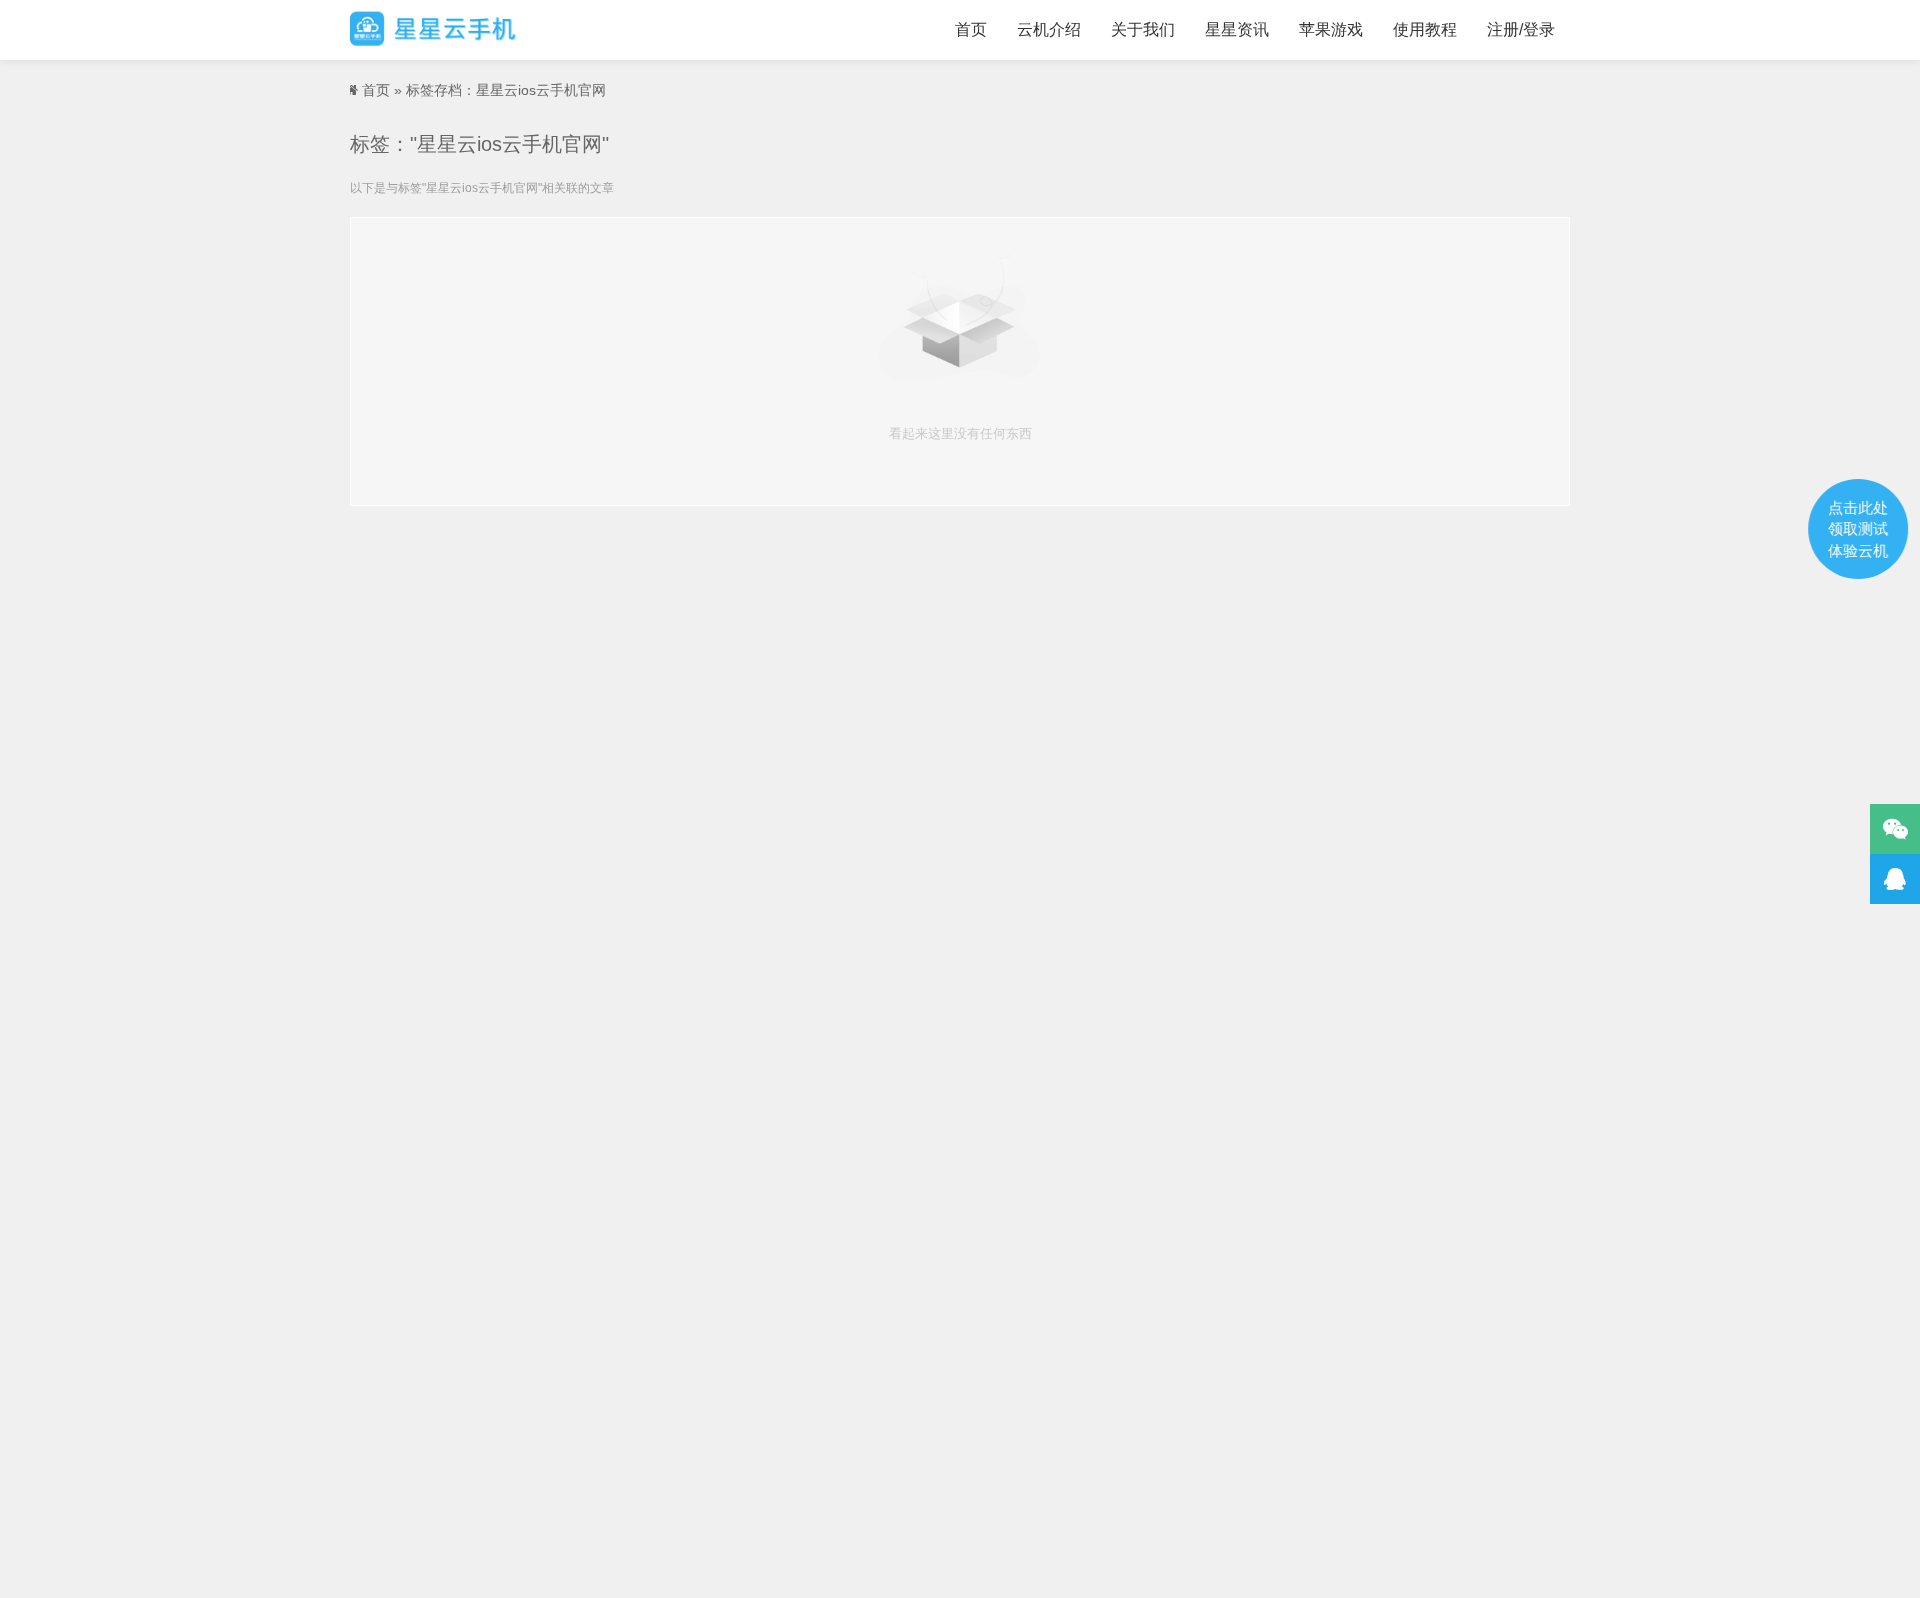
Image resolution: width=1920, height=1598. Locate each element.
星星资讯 (1237, 29)
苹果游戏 (1331, 29)
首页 (971, 29)
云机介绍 (1049, 29)
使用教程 (1425, 29)
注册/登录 (1521, 29)
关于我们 (1143, 29)
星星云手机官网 (433, 30)
